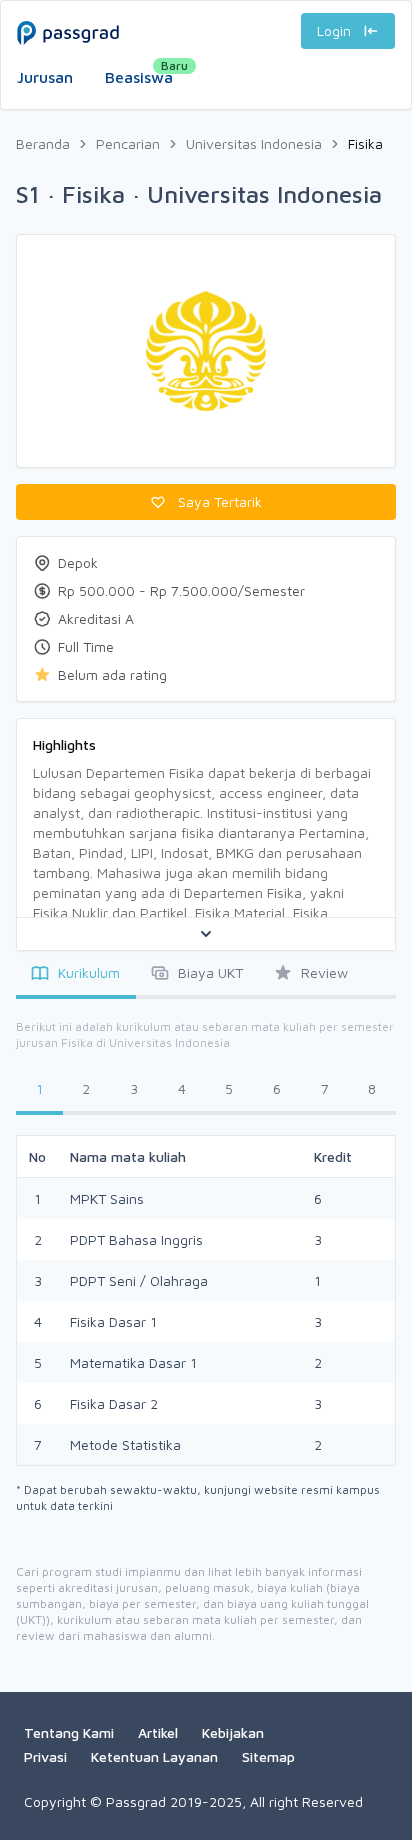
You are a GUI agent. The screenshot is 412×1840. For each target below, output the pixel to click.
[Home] (206, 13)
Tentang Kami (69, 1732)
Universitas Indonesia (254, 143)
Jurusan (45, 77)
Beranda (43, 143)
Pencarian (128, 143)
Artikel (158, 1732)
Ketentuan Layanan (154, 1756)
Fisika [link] (365, 143)
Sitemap (268, 1756)
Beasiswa (139, 72)
